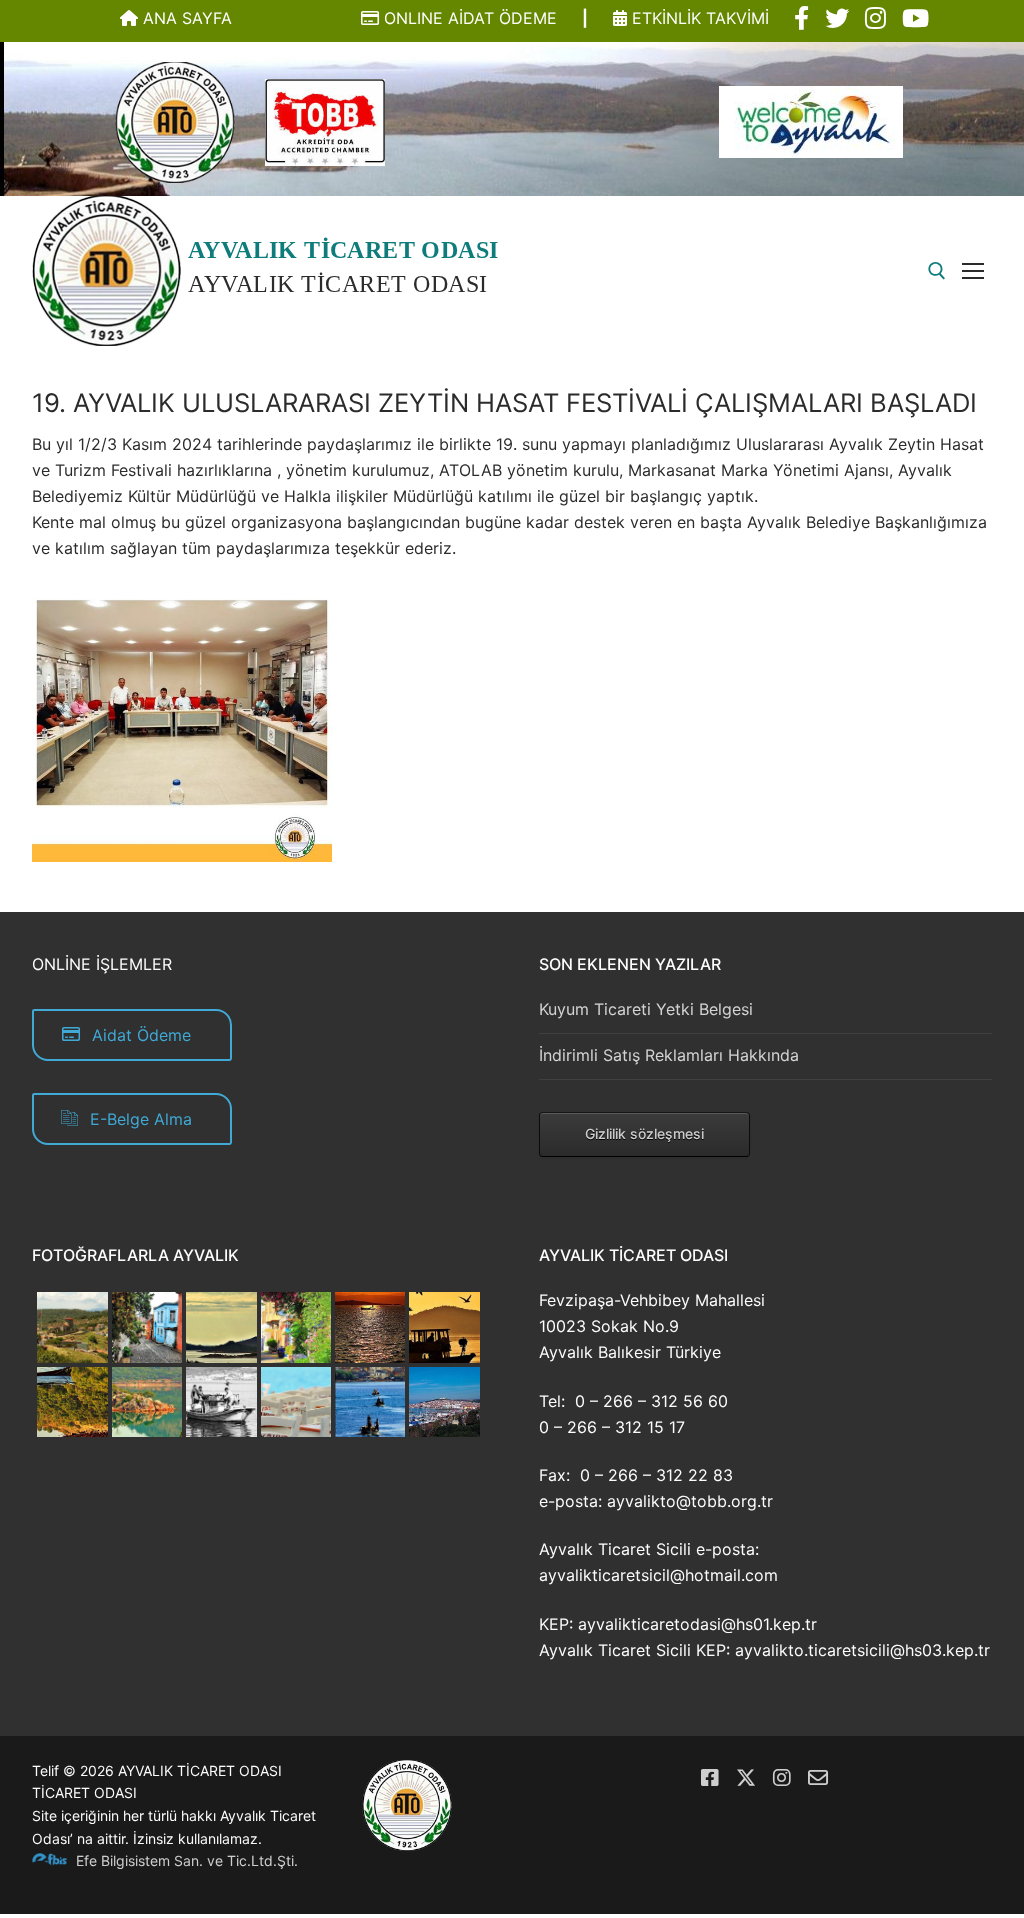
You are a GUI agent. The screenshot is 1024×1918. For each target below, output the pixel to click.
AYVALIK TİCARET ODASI (343, 250)
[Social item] (801, 19)
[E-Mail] (818, 1778)
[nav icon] (977, 271)
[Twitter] (746, 1778)
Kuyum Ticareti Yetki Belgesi (646, 1009)
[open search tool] (937, 271)
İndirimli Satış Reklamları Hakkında (669, 1055)
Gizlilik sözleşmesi (644, 1133)
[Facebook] (710, 1778)
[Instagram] (782, 1778)
